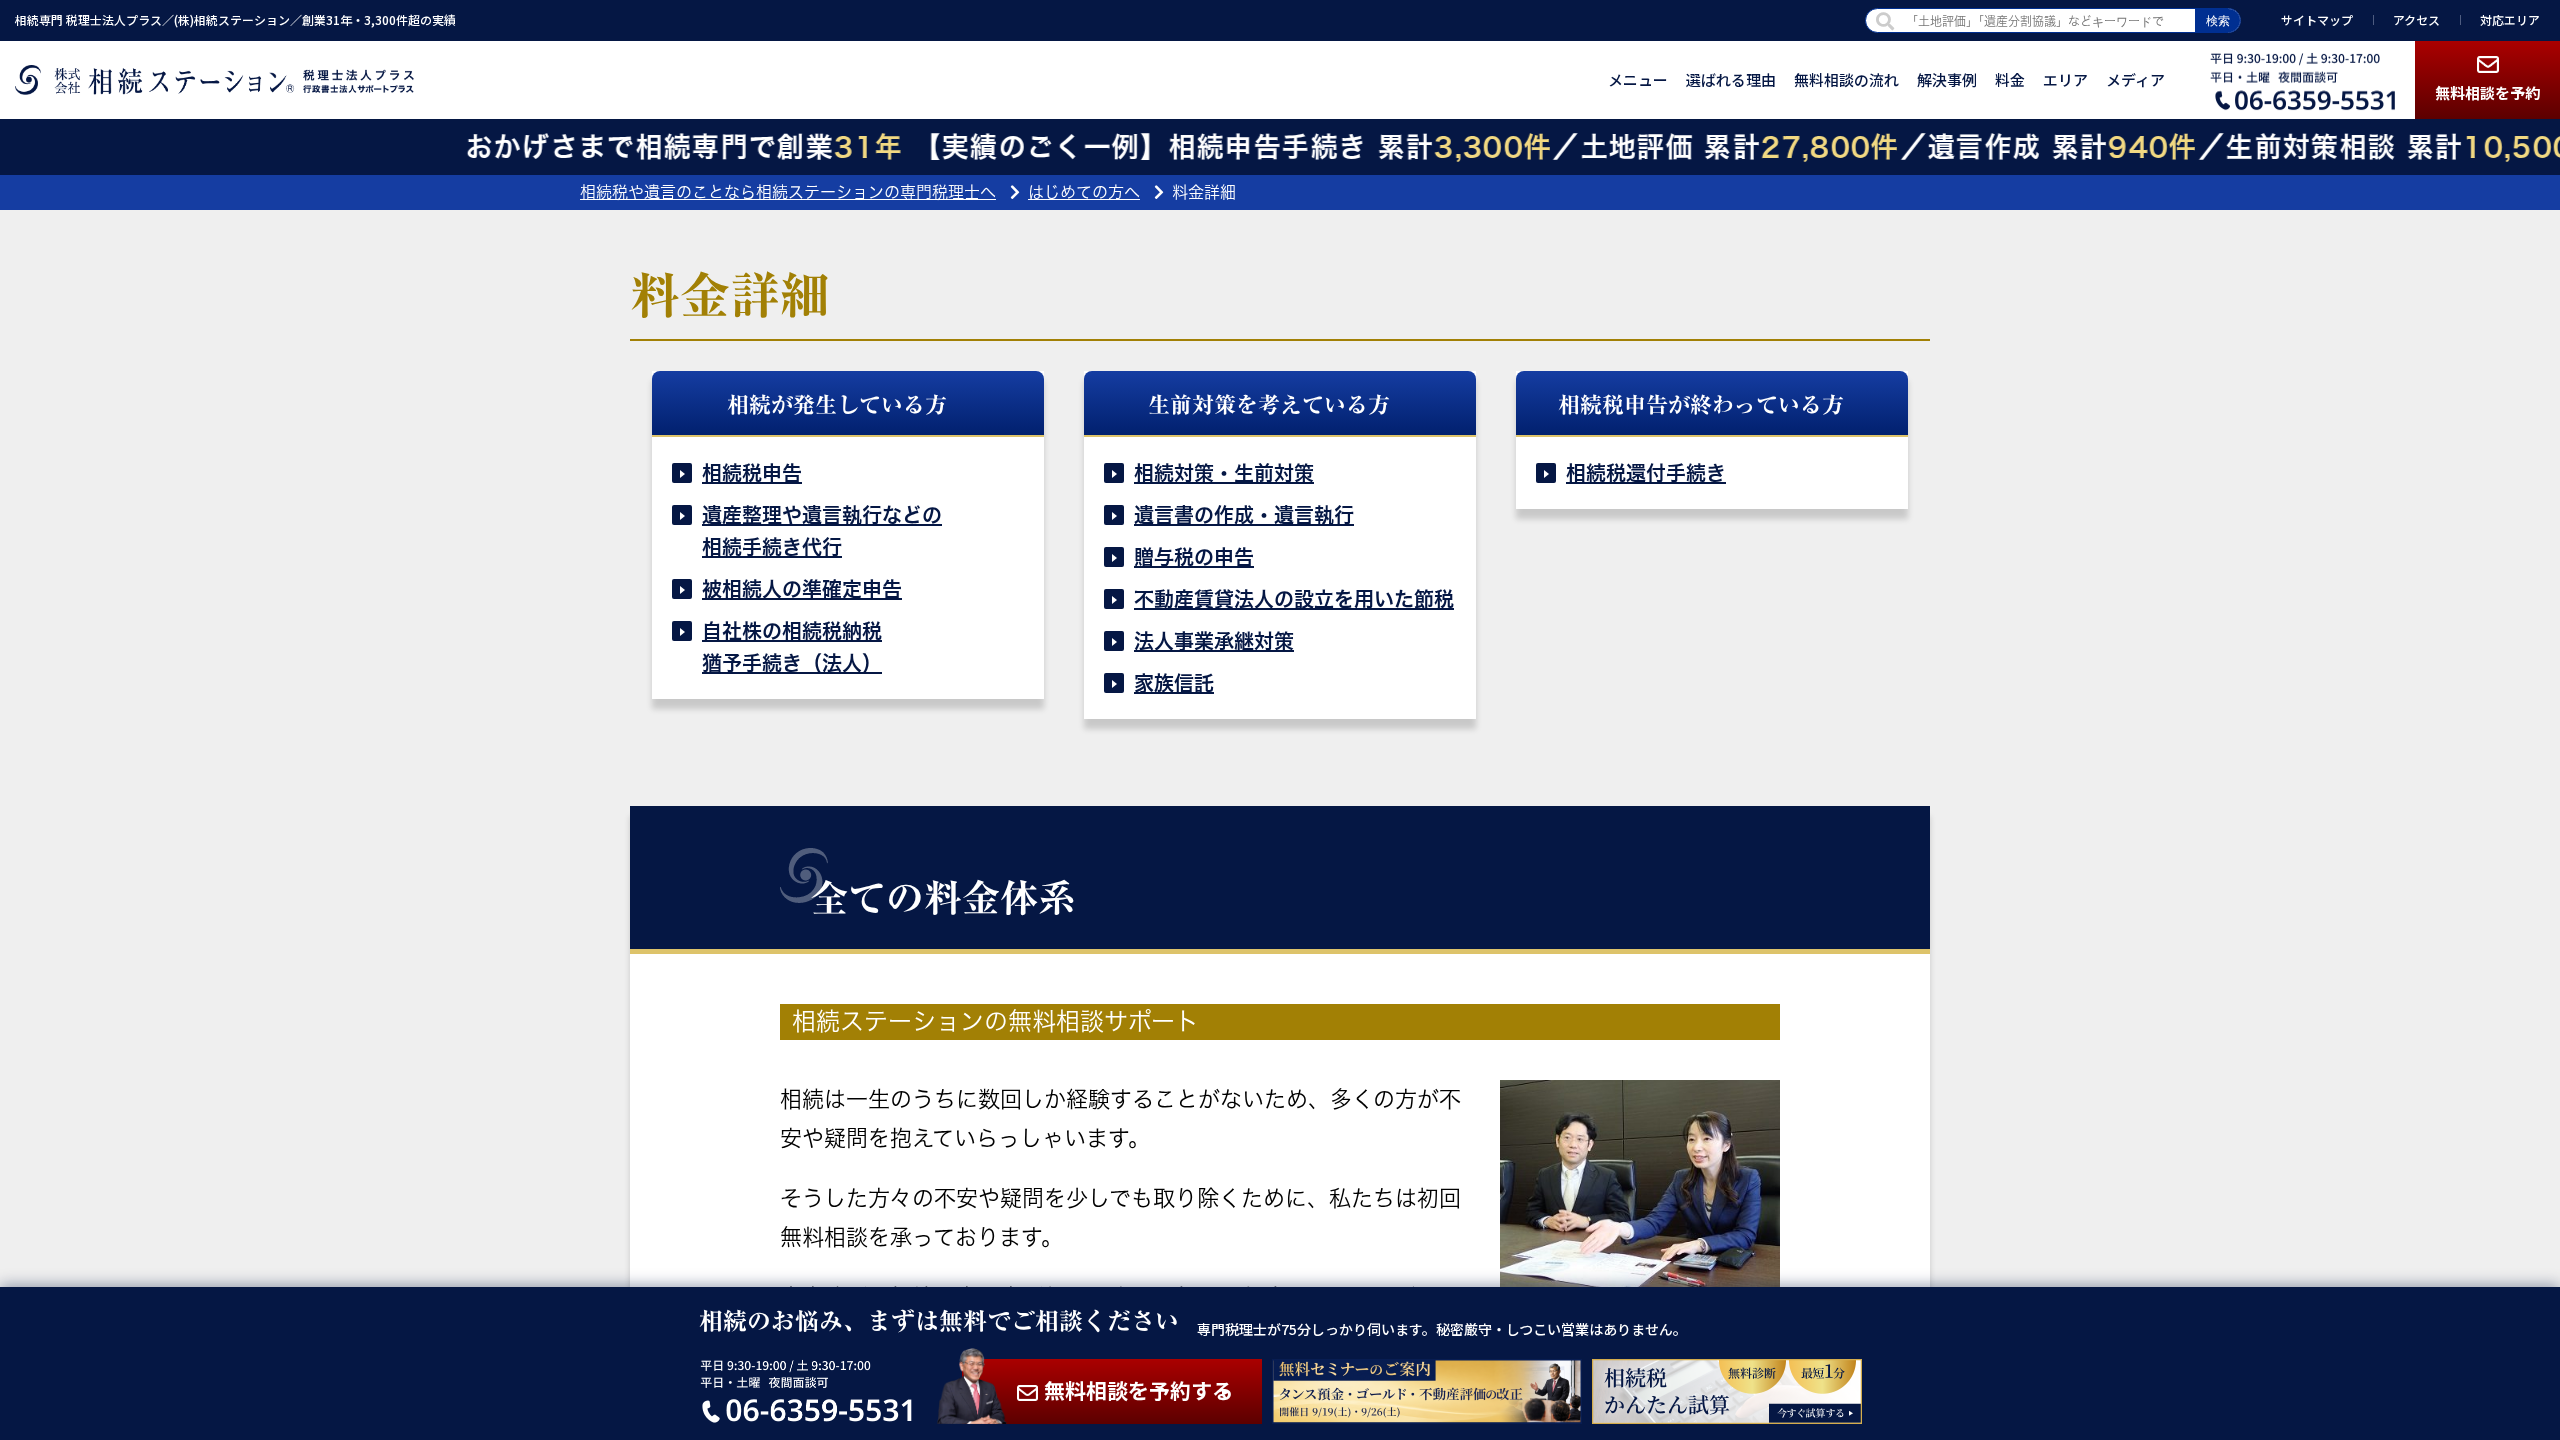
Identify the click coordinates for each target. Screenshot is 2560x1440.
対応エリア (2510, 20)
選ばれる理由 (1731, 79)
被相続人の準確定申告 (802, 589)
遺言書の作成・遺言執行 (1244, 515)
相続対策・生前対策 (1224, 473)
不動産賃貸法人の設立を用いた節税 (1294, 599)
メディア (2135, 79)
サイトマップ (2317, 20)
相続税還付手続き (1646, 473)
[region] (1280, 720)
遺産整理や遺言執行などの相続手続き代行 (822, 531)
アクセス (2416, 20)
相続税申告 (752, 473)
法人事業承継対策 (1214, 641)
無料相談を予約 (2487, 92)
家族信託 (1174, 683)
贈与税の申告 (1194, 557)
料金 (2010, 79)
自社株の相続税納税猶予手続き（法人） (792, 647)
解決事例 (1947, 79)
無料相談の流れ (1846, 79)
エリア (2065, 79)
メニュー (1638, 79)
